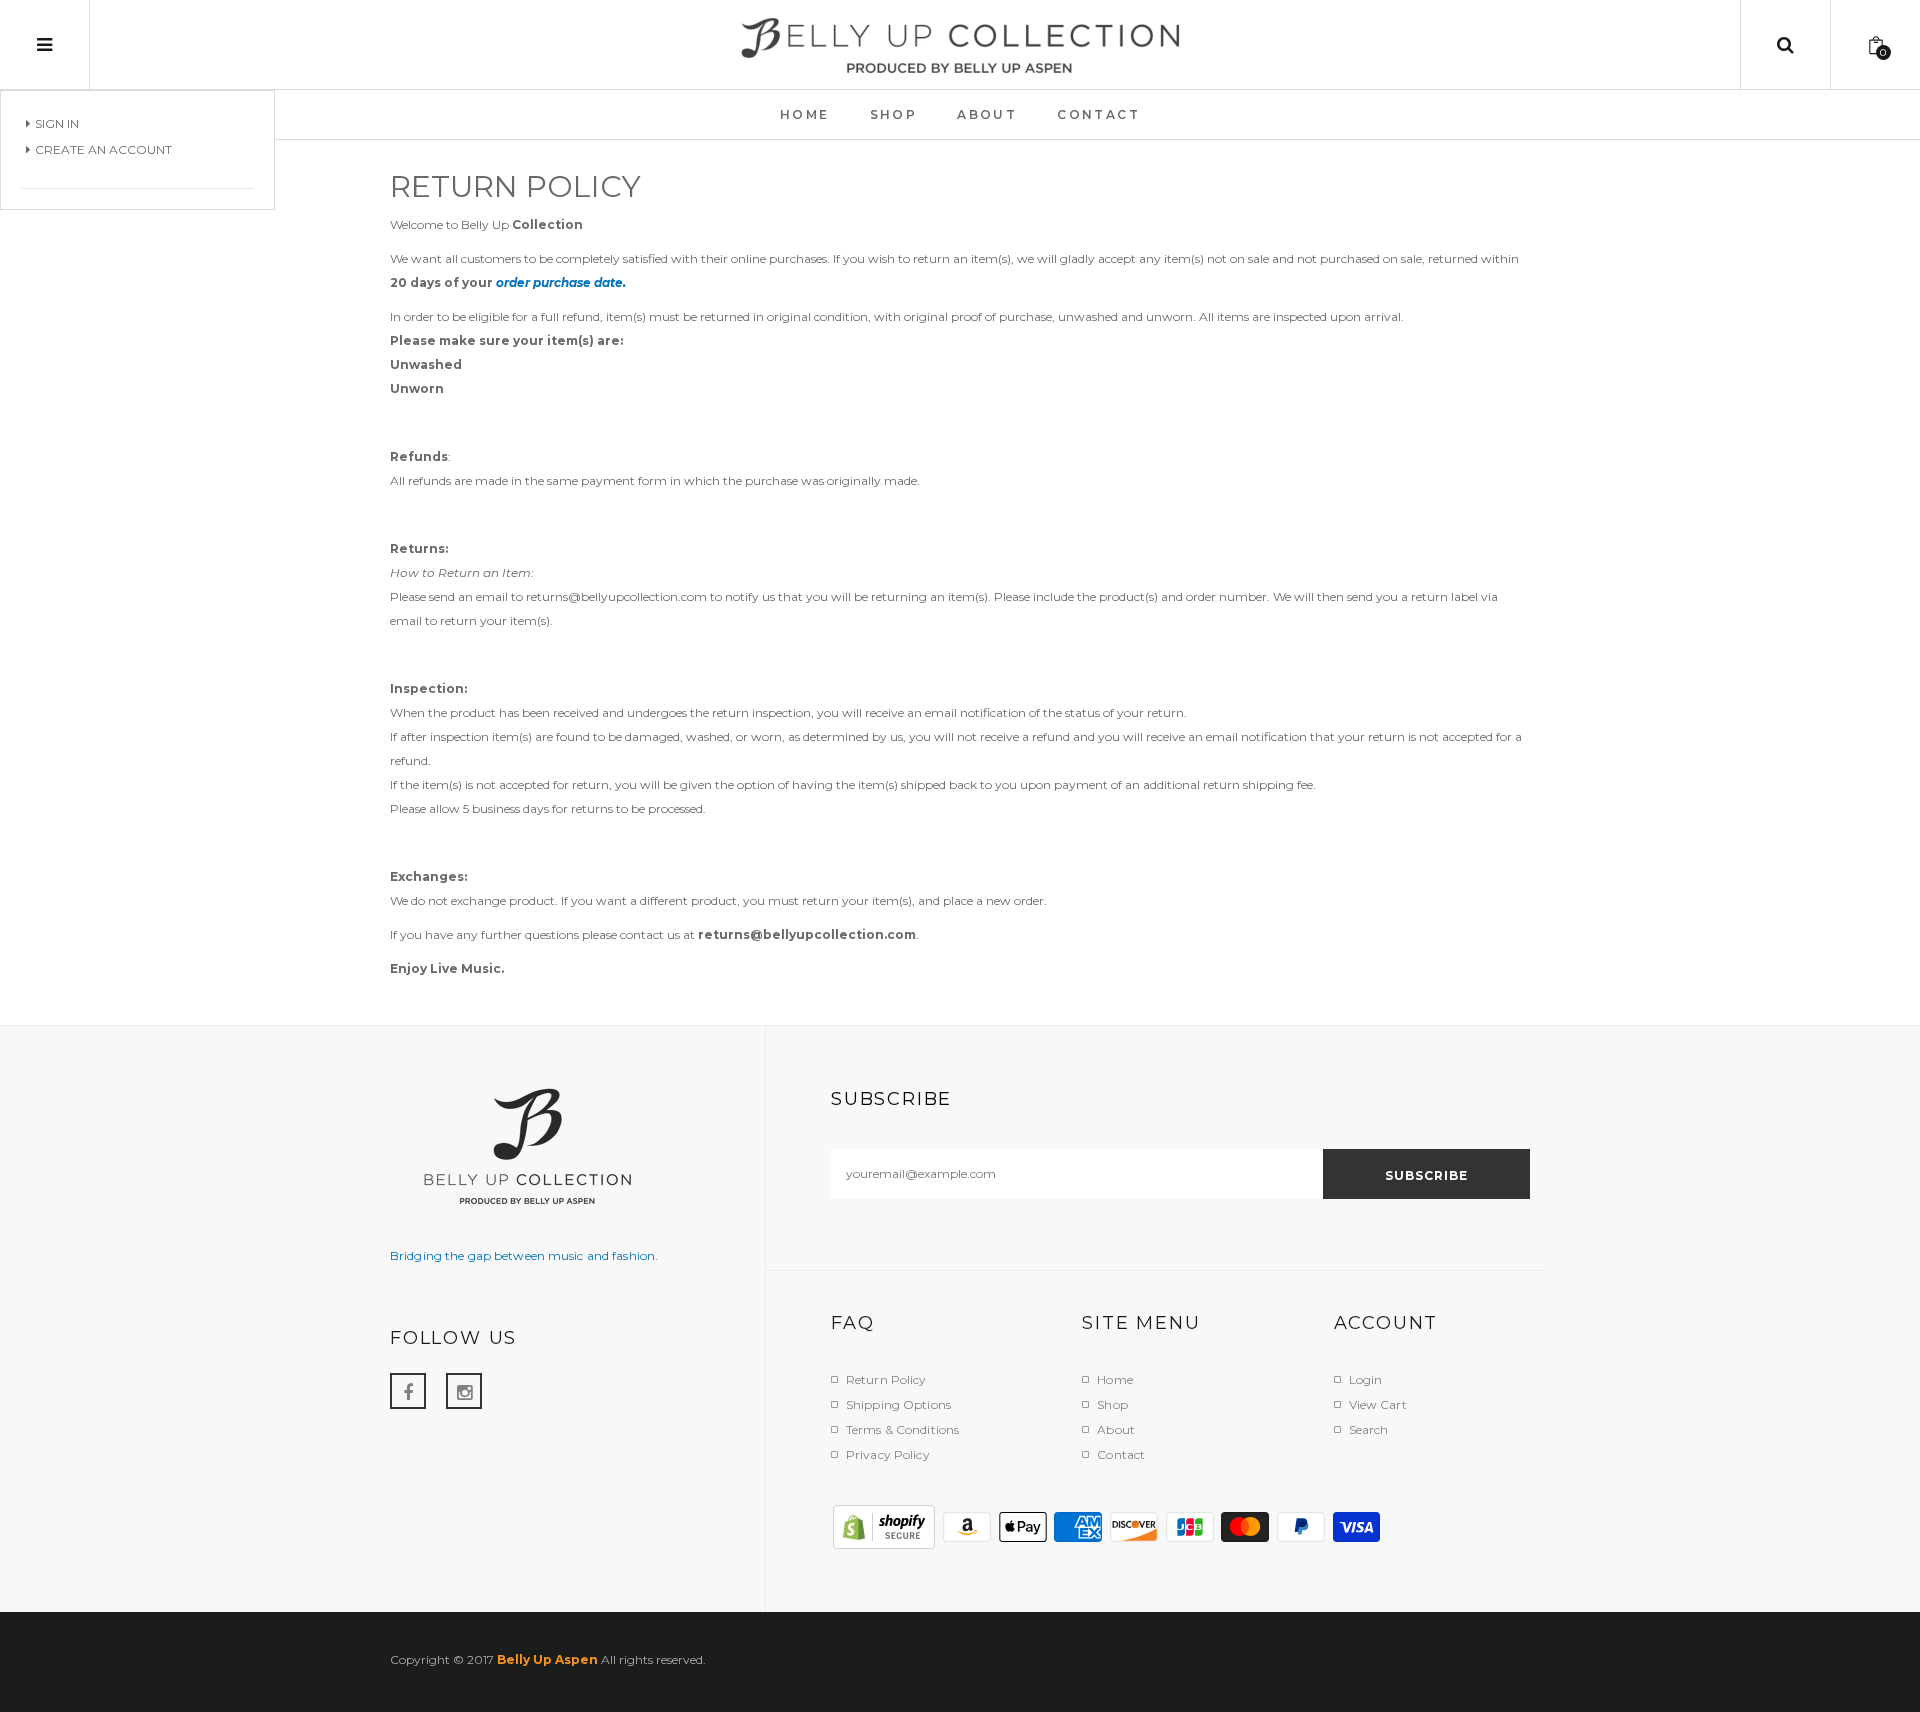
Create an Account (103, 149)
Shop (1112, 1404)
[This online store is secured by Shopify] (884, 1525)
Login (1366, 1379)
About (1116, 1429)
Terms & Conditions (902, 1429)
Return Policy (886, 1379)
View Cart (1378, 1404)
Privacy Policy (888, 1454)
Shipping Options (898, 1404)
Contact (1121, 1454)
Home (1114, 1379)
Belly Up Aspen (547, 1659)
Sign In (57, 123)
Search (1369, 1429)
